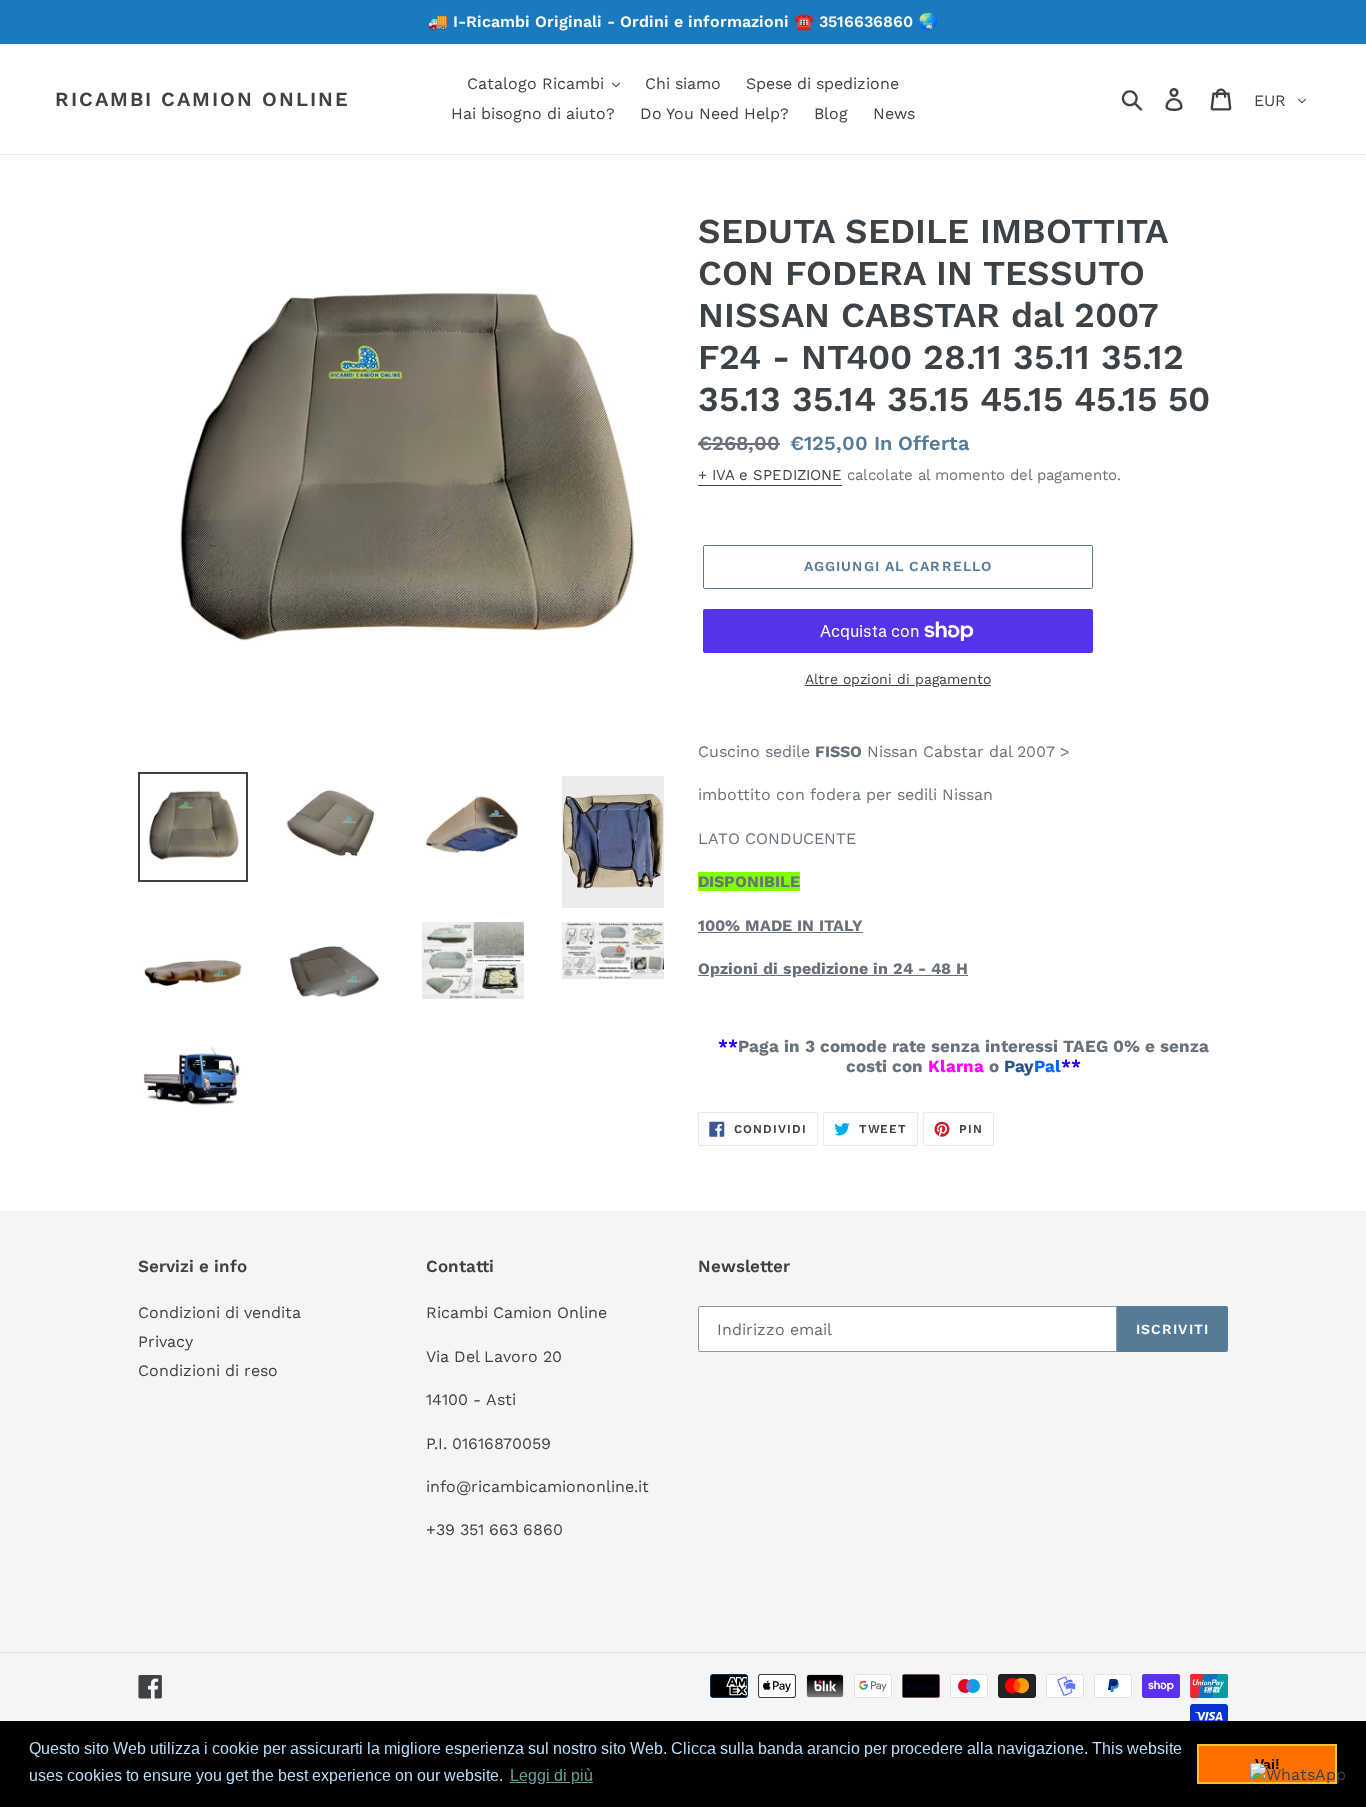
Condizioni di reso (208, 1370)
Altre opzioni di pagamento (898, 679)
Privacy (165, 1341)
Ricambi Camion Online (202, 99)
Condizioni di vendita (219, 1312)
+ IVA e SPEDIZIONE (770, 475)
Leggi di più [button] (551, 1775)
